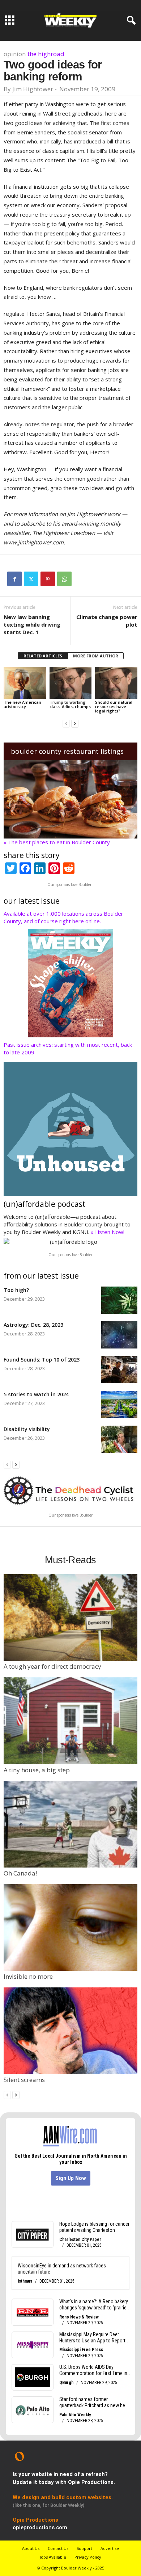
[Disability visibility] (119, 1439)
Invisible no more (28, 1976)
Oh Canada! (20, 1873)
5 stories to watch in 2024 (36, 1394)
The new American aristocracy (22, 704)
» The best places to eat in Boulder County (57, 842)
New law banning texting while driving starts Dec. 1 (32, 624)
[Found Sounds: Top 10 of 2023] (119, 1370)
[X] (31, 579)
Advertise (110, 2548)
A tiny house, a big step (37, 1770)
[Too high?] (119, 1300)
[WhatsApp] (64, 579)
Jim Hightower (33, 89)
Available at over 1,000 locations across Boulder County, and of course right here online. (63, 917)
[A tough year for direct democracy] (70, 1617)
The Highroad (46, 54)
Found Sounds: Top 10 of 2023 (42, 1360)
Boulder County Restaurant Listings (67, 751)
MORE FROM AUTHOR (96, 656)
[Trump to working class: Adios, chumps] (71, 683)
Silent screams (24, 2080)
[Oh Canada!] (70, 1824)
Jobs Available (53, 2557)
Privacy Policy (88, 2557)
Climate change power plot (107, 621)
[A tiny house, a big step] (70, 1721)
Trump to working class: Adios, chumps (70, 704)
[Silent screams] (70, 2031)
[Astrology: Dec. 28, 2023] (119, 1335)
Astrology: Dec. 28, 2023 (33, 1325)
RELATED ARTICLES (43, 656)
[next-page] (75, 723)
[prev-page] (66, 723)
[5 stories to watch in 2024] (119, 1404)
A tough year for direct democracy (52, 1666)
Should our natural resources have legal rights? (114, 706)
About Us (31, 2548)
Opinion (15, 54)
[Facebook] (14, 579)
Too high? (16, 1290)
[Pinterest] (48, 579)
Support (84, 2548)
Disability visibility (27, 1429)
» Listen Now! (108, 1232)
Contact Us (58, 2548)
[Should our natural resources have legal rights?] (116, 683)
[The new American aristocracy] (25, 683)
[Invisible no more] (70, 1927)
